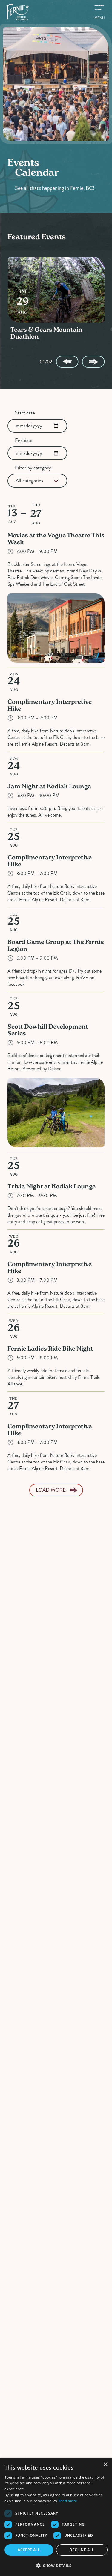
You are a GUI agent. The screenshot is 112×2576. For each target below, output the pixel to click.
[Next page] (93, 362)
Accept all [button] (29, 2550)
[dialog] (56, 2517)
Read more (68, 2501)
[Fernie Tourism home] (17, 12)
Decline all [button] (82, 2550)
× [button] (105, 2465)
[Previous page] (67, 362)
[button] (56, 2566)
